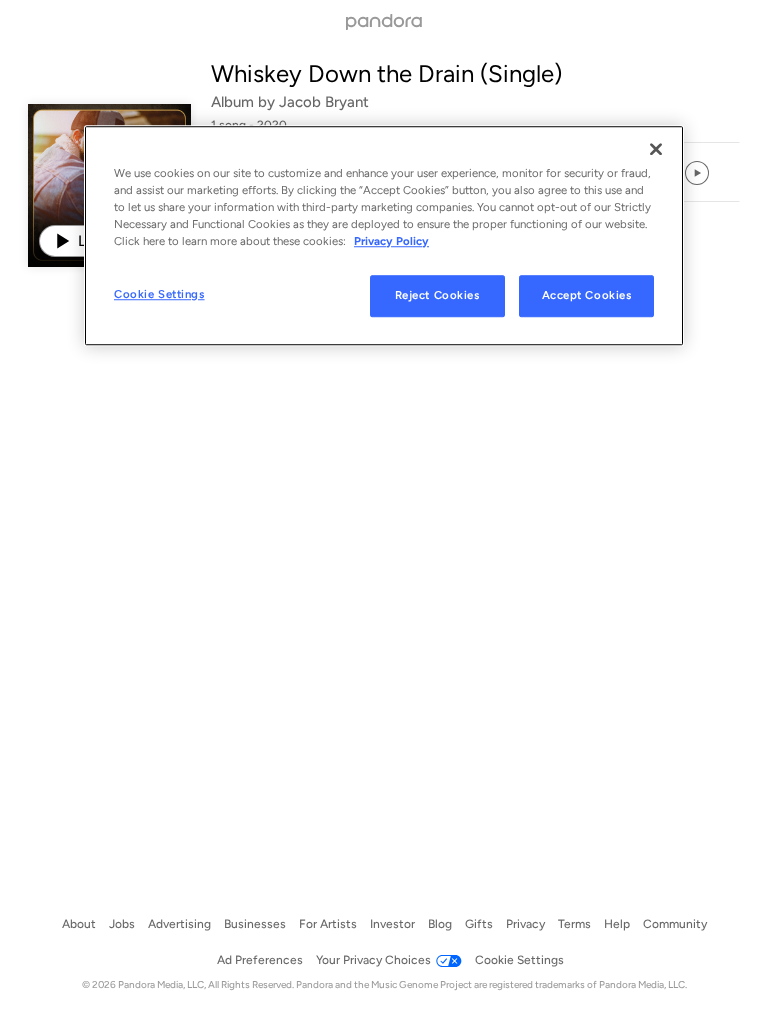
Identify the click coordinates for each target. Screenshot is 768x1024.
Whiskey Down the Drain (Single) (386, 73)
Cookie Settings (159, 294)
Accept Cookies (587, 295)
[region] (384, 235)
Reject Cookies (437, 295)
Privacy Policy (391, 241)
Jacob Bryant (324, 102)
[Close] (656, 149)
